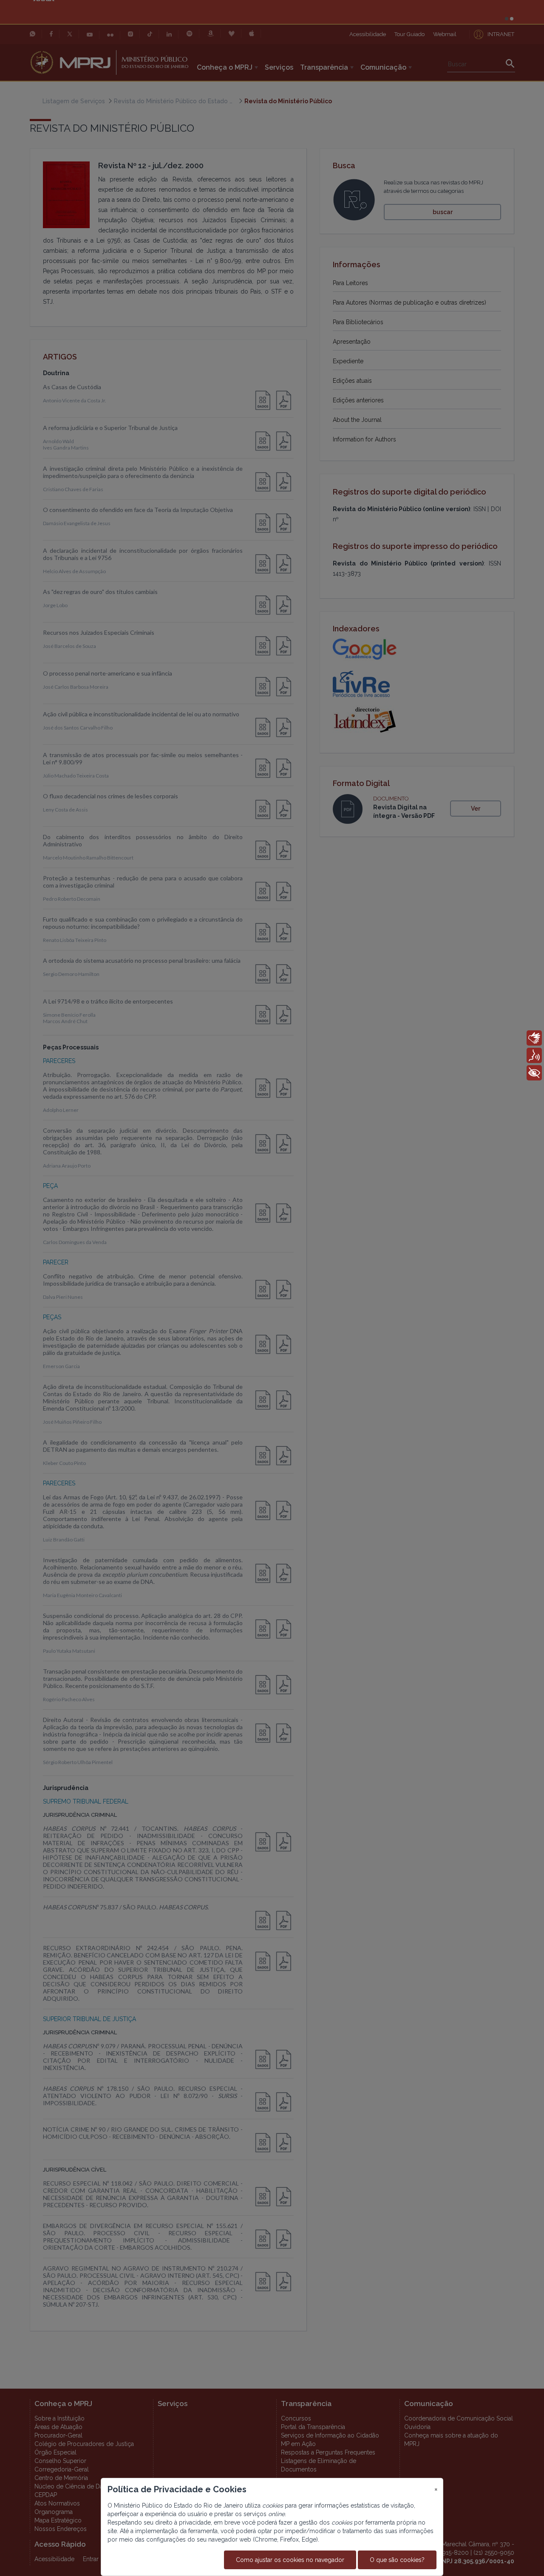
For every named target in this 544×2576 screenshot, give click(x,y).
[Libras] (534, 1038)
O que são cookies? (397, 2560)
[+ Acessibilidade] (534, 1073)
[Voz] (534, 1055)
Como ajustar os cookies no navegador (290, 2560)
